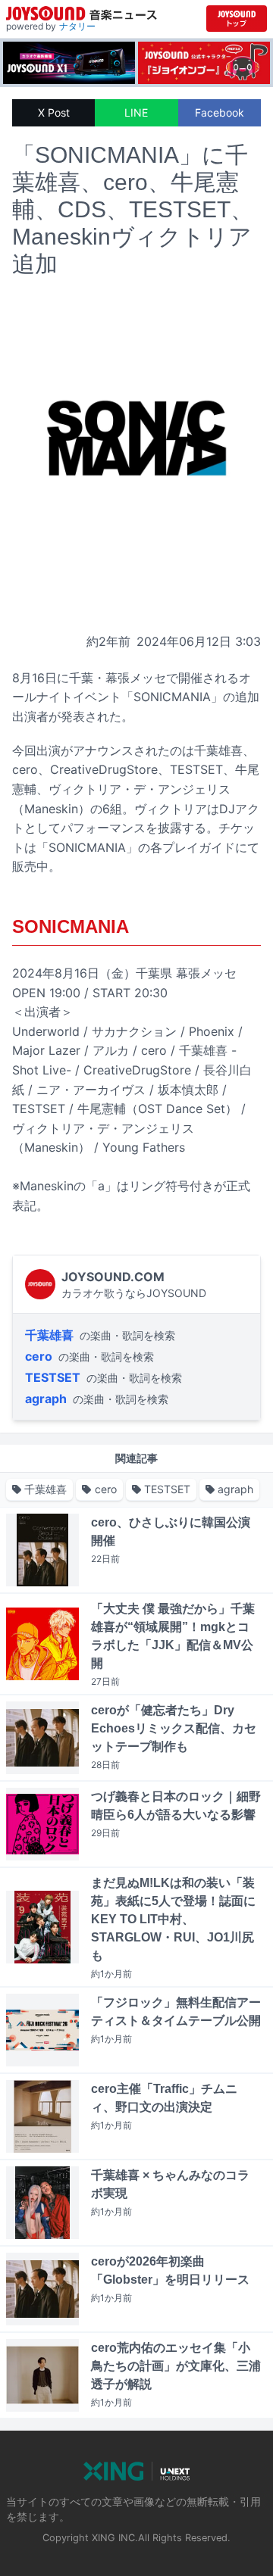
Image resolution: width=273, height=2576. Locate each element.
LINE (136, 112)
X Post (54, 112)
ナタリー (77, 26)
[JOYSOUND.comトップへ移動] (237, 19)
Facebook (220, 112)
